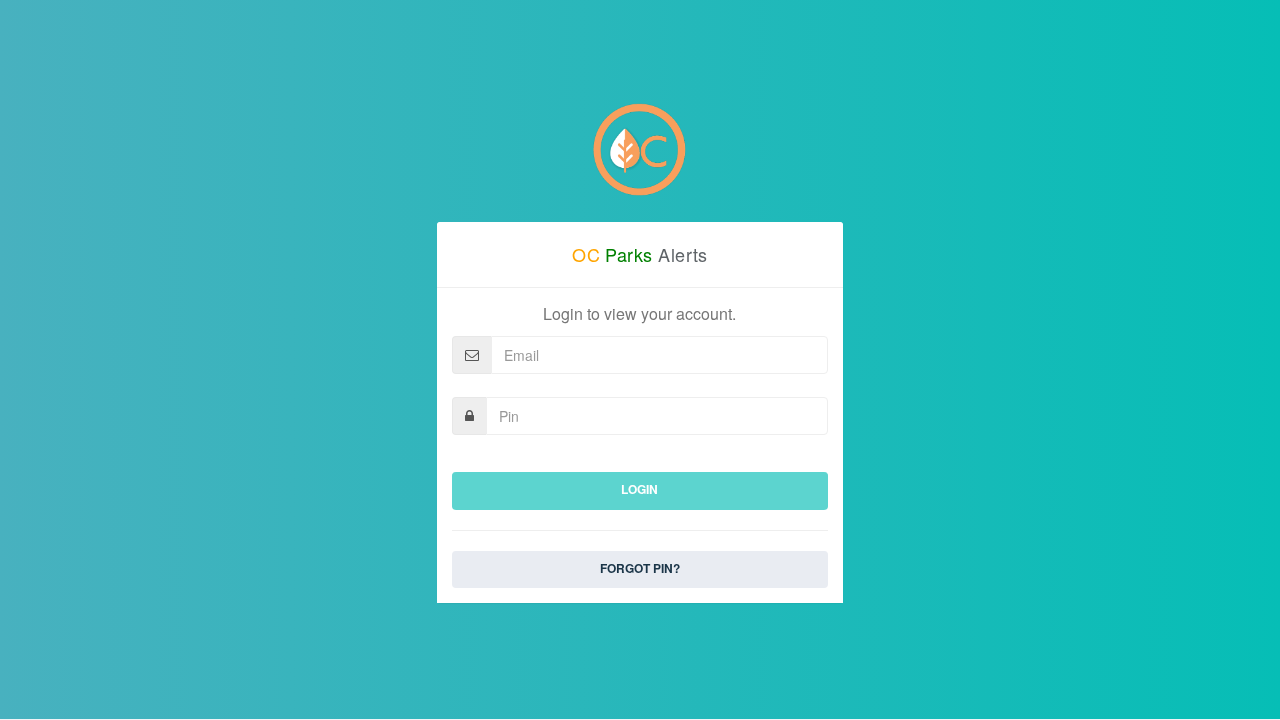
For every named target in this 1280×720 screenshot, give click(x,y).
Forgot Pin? (640, 568)
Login (639, 489)
